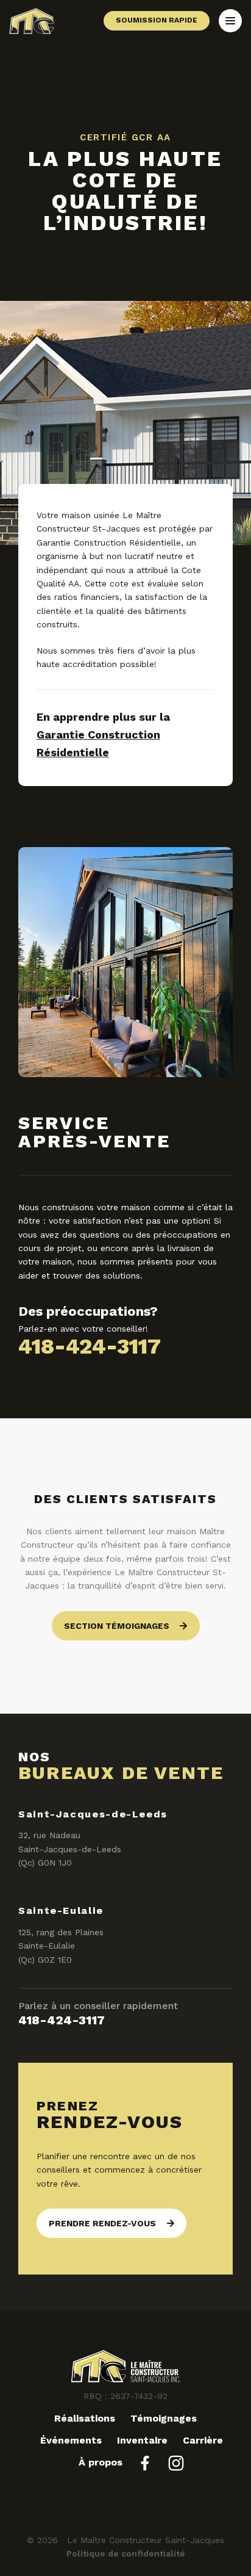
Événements (71, 2440)
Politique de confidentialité (126, 2553)
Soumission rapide (157, 20)
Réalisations (85, 2418)
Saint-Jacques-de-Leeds (93, 1814)
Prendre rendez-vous (102, 2223)
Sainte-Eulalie (61, 1910)
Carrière (203, 2440)
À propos (101, 2462)
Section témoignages (117, 1626)
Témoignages (164, 2418)
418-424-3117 (90, 1346)
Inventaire (142, 2440)
